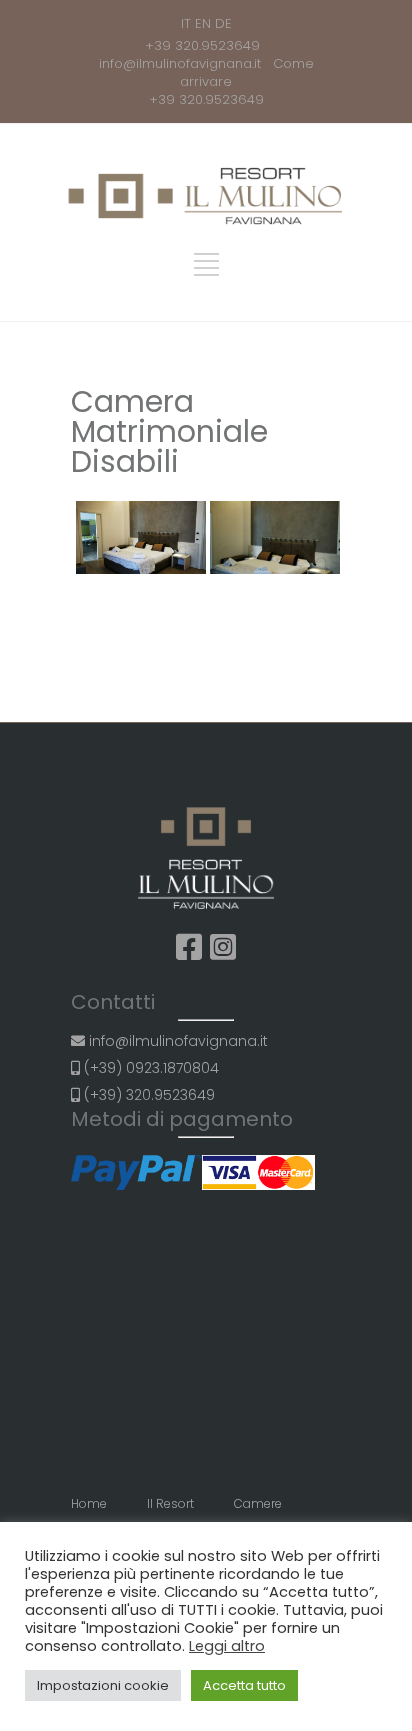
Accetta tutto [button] (244, 1685)
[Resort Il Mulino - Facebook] (189, 947)
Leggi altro (227, 1646)
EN (203, 23)
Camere (258, 1503)
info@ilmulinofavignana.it (184, 63)
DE (223, 23)
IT (186, 23)
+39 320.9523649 (206, 45)
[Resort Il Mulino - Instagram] (223, 947)
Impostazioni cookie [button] (103, 1685)
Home (89, 1503)
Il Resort (170, 1503)
